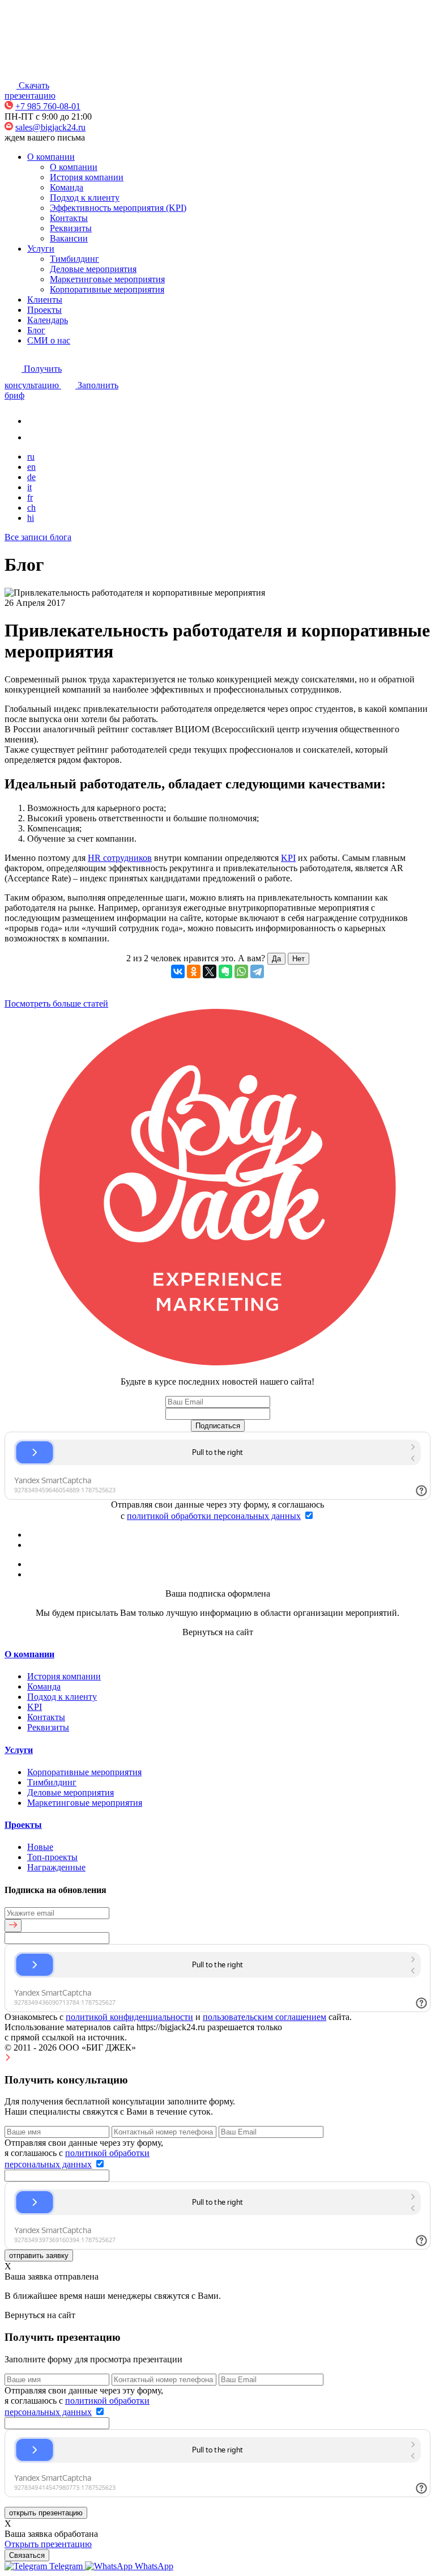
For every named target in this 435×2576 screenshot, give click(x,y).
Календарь (48, 320)
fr (30, 497)
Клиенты (45, 300)
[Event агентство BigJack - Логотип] (40, 71)
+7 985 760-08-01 (48, 106)
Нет (298, 959)
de (31, 477)
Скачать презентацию (30, 90)
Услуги (41, 249)
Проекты (44, 310)
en (31, 467)
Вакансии (69, 238)
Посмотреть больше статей (56, 1003)
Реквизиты (71, 228)
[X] (210, 971)
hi (31, 518)
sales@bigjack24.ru (50, 127)
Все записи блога (38, 537)
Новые (40, 1847)
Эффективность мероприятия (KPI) (118, 208)
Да (276, 959)
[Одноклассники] (194, 971)
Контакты (69, 218)
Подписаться (218, 1426)
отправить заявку (39, 2255)
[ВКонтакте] (178, 971)
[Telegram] (257, 971)
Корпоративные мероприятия (107, 289)
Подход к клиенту (85, 198)
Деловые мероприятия (93, 269)
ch (31, 508)
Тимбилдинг (74, 259)
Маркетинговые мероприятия (107, 279)
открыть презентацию (46, 2513)
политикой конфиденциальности (129, 2017)
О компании (51, 157)
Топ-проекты (52, 1857)
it (29, 487)
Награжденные (56, 1867)
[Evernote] (225, 971)
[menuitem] (45, 2566)
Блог (36, 330)
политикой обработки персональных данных (214, 1516)
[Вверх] (8, 2058)
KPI (288, 858)
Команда (67, 187)
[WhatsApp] (241, 971)
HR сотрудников (120, 858)
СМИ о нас (49, 340)
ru (31, 457)
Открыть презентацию (48, 2544)
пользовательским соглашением (265, 2017)
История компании (87, 177)
